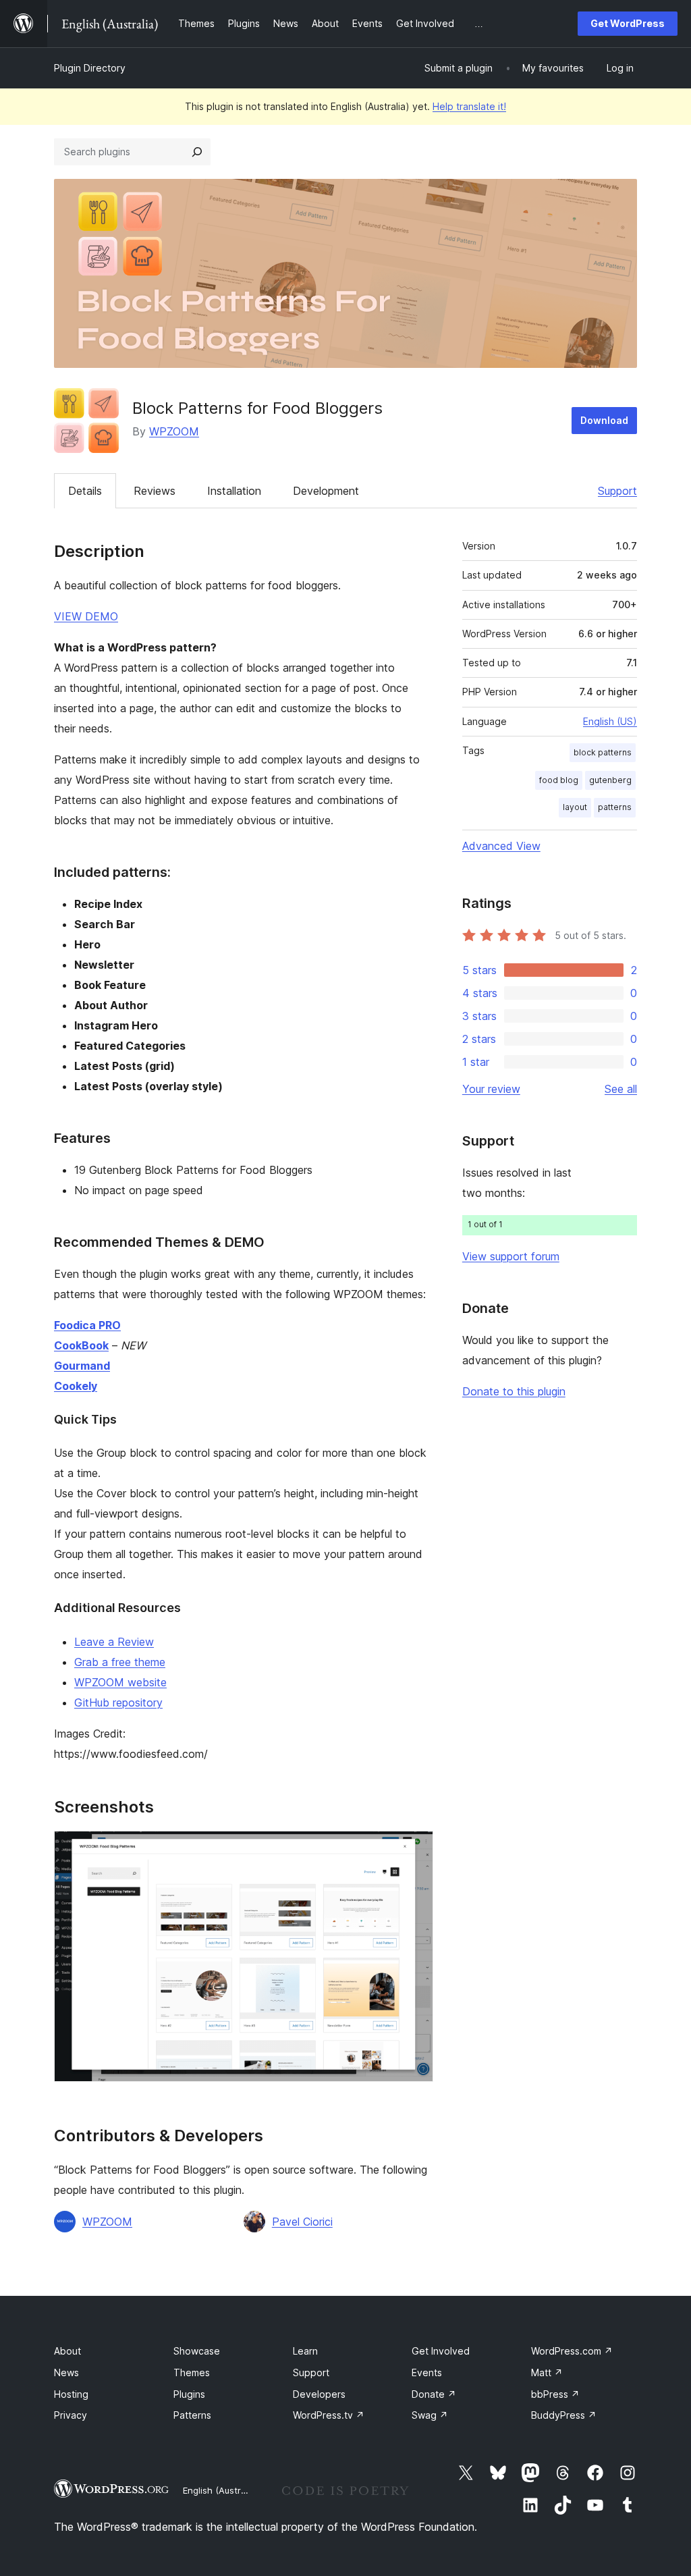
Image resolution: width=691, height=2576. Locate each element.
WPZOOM (174, 431)
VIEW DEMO (86, 616)
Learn (305, 2351)
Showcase (197, 2351)
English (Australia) (221, 2490)
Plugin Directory (90, 68)
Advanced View (501, 846)
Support (617, 491)
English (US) (610, 721)
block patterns (603, 752)
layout (575, 807)
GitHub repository (118, 1702)
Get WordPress (628, 23)
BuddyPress (564, 2415)
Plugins (189, 2394)
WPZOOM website (120, 1682)
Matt (547, 2372)
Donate (434, 2394)
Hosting (71, 2394)
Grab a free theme (120, 1662)
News (66, 2372)
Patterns (192, 2415)
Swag (430, 2415)
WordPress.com (572, 2351)
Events (427, 2372)
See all (621, 1089)
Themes (192, 2372)
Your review (491, 1089)
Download (604, 420)
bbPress (555, 2394)
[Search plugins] (197, 152)
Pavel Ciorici (302, 2222)
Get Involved (441, 2351)
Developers (319, 2394)
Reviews (155, 491)
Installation (234, 491)
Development (326, 491)
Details (85, 491)
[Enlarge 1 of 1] (415, 1849)
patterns (615, 807)
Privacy (71, 2415)
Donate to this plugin (514, 1391)
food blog (559, 780)
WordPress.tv (329, 2415)
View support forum (511, 1256)
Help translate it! (469, 106)
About (67, 2351)
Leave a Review (114, 1642)
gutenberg (610, 780)
